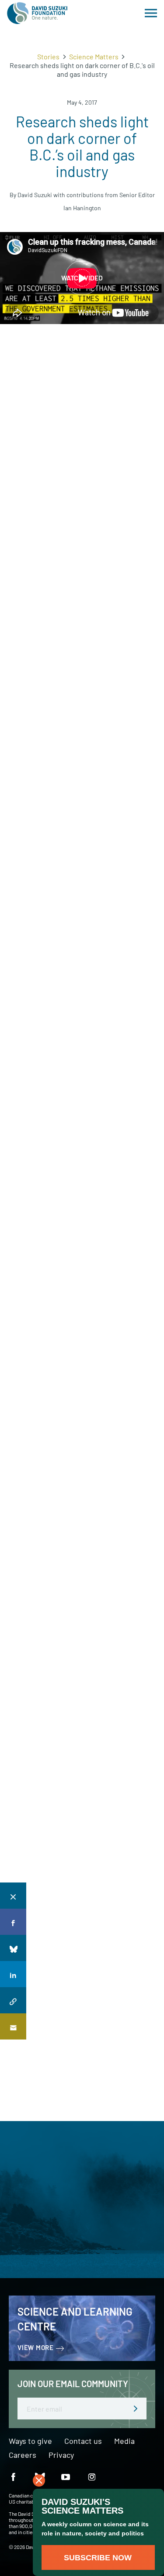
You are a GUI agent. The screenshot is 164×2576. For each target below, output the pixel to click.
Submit (131, 443)
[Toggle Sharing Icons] (13, 1896)
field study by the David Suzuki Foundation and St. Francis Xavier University (73, 990)
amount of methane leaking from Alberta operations (80, 1352)
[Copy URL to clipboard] (13, 2000)
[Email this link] (13, 2026)
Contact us (83, 2441)
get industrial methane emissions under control (76, 1379)
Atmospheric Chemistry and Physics (83, 1200)
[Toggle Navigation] (151, 13)
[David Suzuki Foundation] (37, 13)
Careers (23, 2455)
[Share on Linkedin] (13, 1974)
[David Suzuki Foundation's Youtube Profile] (66, 2476)
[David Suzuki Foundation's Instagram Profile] (92, 2476)
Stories (48, 56)
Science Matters (94, 56)
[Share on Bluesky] (13, 1948)
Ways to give (30, 2441)
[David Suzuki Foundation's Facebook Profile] (13, 2476)
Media (124, 2441)
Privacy (61, 2455)
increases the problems (73, 502)
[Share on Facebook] (13, 1922)
